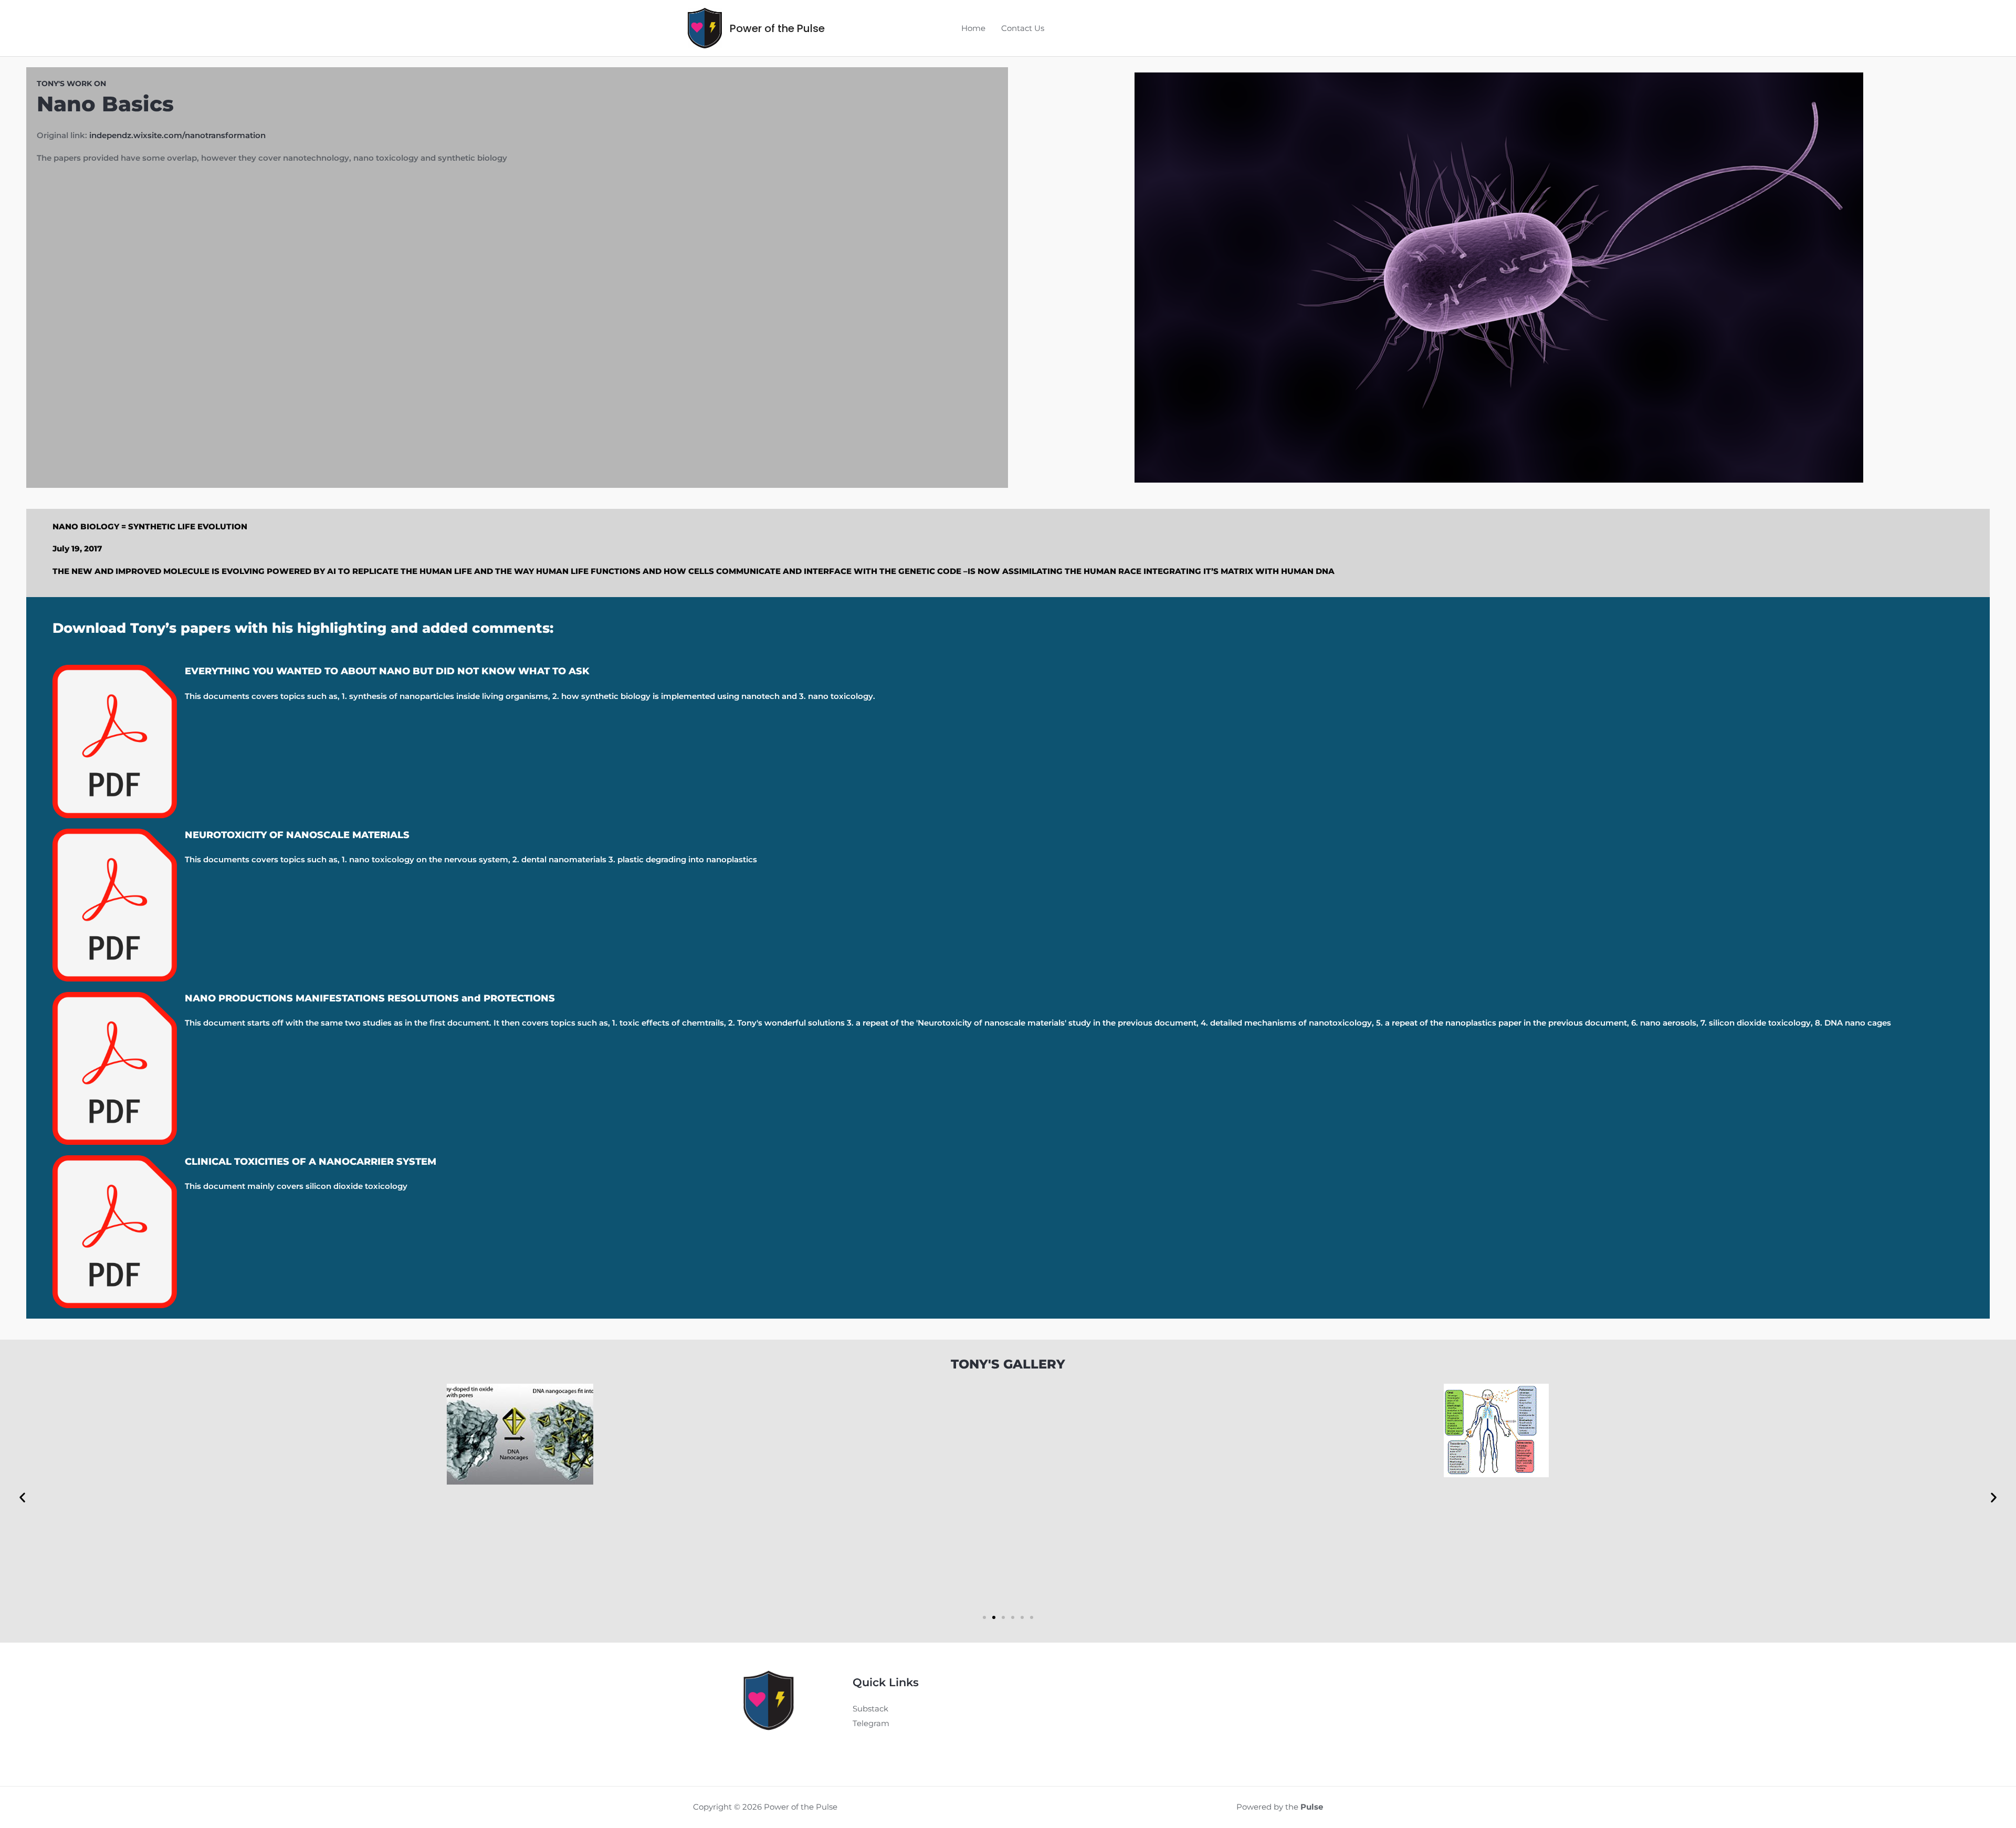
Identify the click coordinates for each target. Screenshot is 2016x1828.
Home (973, 28)
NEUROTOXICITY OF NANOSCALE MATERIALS (297, 835)
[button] (22, 1497)
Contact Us (1023, 28)
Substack (870, 1709)
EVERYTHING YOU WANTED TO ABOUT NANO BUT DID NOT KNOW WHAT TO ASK (387, 671)
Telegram (871, 1723)
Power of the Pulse (777, 28)
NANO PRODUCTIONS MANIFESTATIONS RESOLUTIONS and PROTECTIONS (370, 998)
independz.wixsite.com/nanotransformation (177, 135)
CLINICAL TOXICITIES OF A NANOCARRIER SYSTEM (311, 1162)
